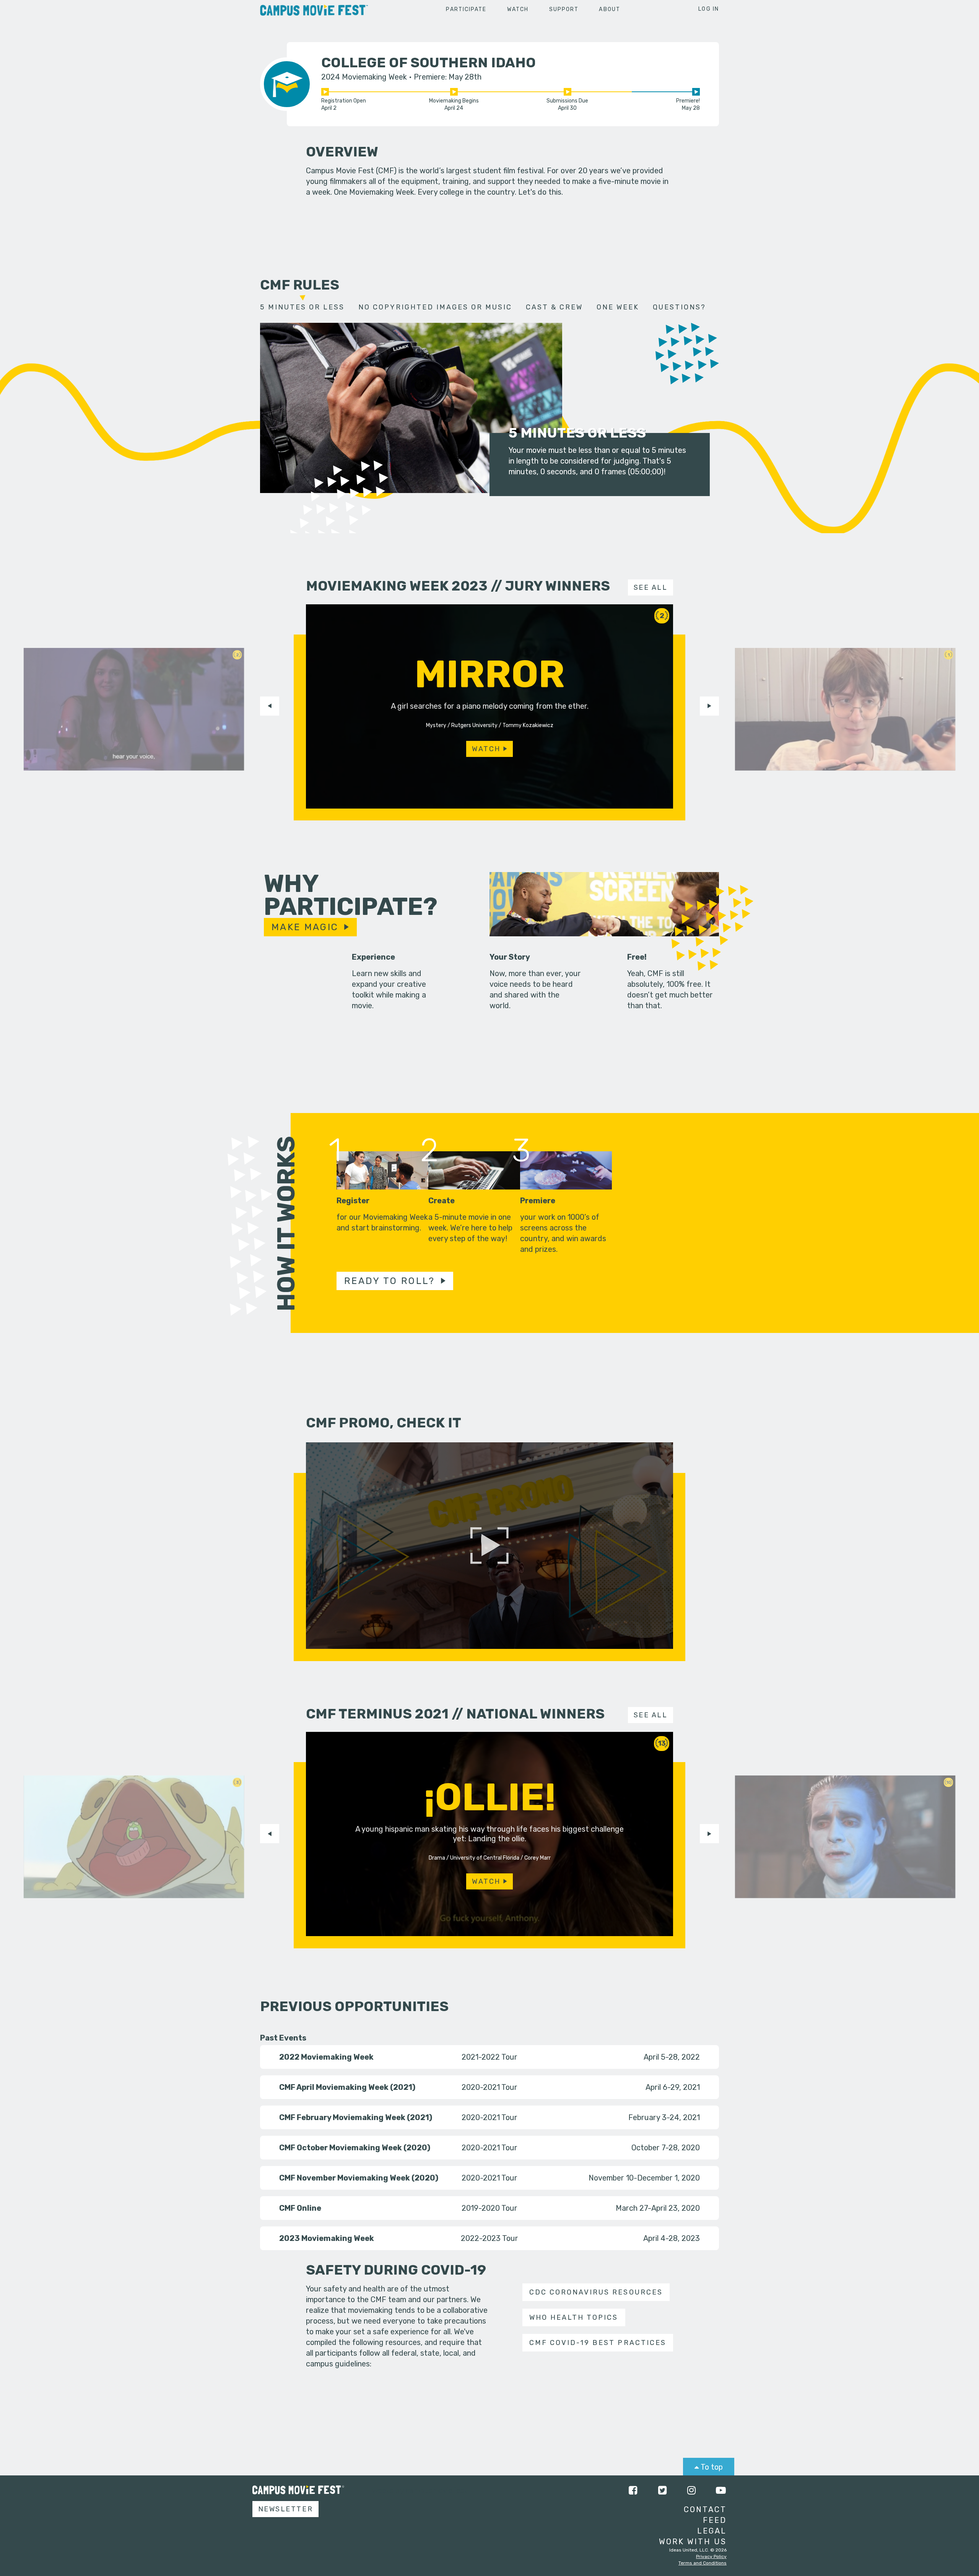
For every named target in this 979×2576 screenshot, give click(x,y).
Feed (715, 2520)
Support (564, 9)
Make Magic (305, 927)
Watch (518, 9)
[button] (270, 706)
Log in (709, 9)
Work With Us (693, 2542)
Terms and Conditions (703, 2563)
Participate (466, 9)
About (610, 9)
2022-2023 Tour (489, 2238)
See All (651, 587)
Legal (712, 2531)
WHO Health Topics (574, 2317)
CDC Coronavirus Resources (596, 2292)
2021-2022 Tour (489, 2057)
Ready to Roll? (390, 1281)
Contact (705, 2509)
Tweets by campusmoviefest (417, 2490)
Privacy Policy (711, 2556)
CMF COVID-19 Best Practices (598, 2343)
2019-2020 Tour (489, 2208)
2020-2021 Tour (489, 2087)
